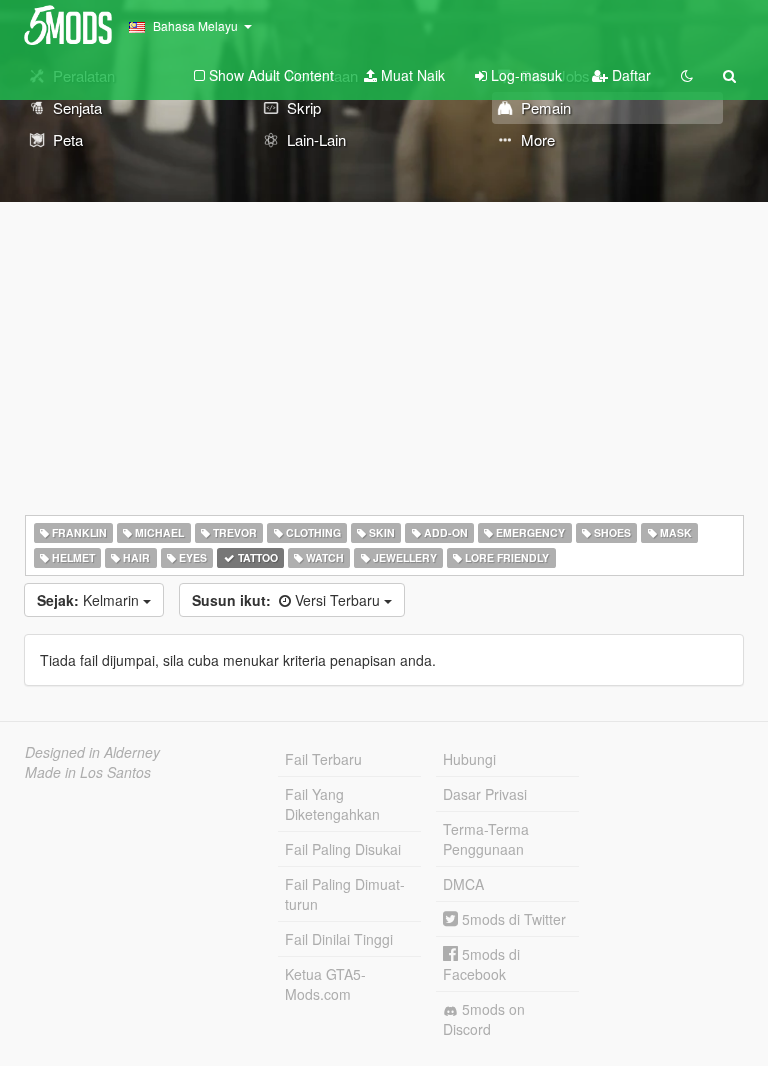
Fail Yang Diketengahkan (332, 804)
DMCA (463, 884)
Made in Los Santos (88, 772)
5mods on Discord (484, 1019)
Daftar (629, 75)
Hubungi (469, 759)
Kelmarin (90, 600)
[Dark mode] (687, 75)
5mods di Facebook (481, 964)
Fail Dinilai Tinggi (339, 939)
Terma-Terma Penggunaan (486, 839)
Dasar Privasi (485, 794)
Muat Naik (411, 75)
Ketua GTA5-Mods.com (325, 984)
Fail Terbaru (323, 759)
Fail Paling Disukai (343, 849)
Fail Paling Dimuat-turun (345, 894)
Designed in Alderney (92, 752)
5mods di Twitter (512, 919)
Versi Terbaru (288, 600)
